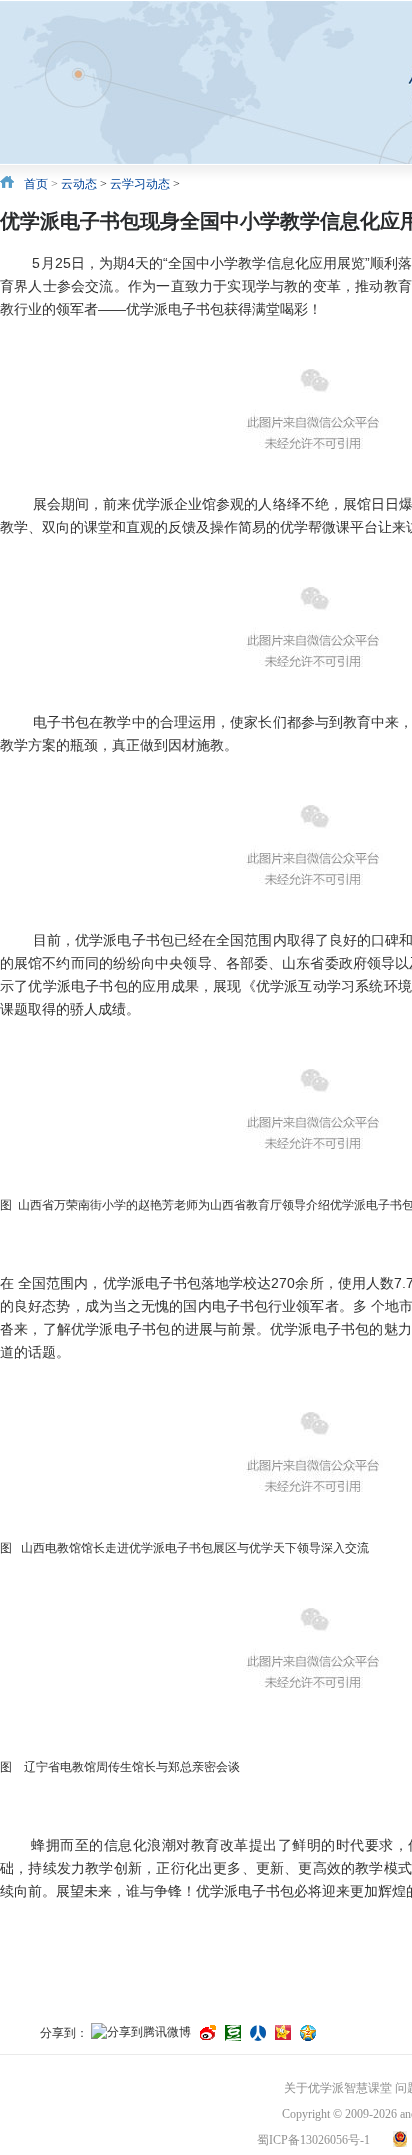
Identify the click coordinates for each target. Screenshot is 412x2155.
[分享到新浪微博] (208, 2033)
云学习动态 (140, 184)
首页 (36, 184)
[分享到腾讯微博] (141, 2033)
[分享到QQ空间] (308, 2033)
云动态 (79, 184)
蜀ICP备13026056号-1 (313, 2140)
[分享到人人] (258, 2033)
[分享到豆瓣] (233, 2033)
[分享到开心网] (283, 2033)
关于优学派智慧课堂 (338, 2088)
